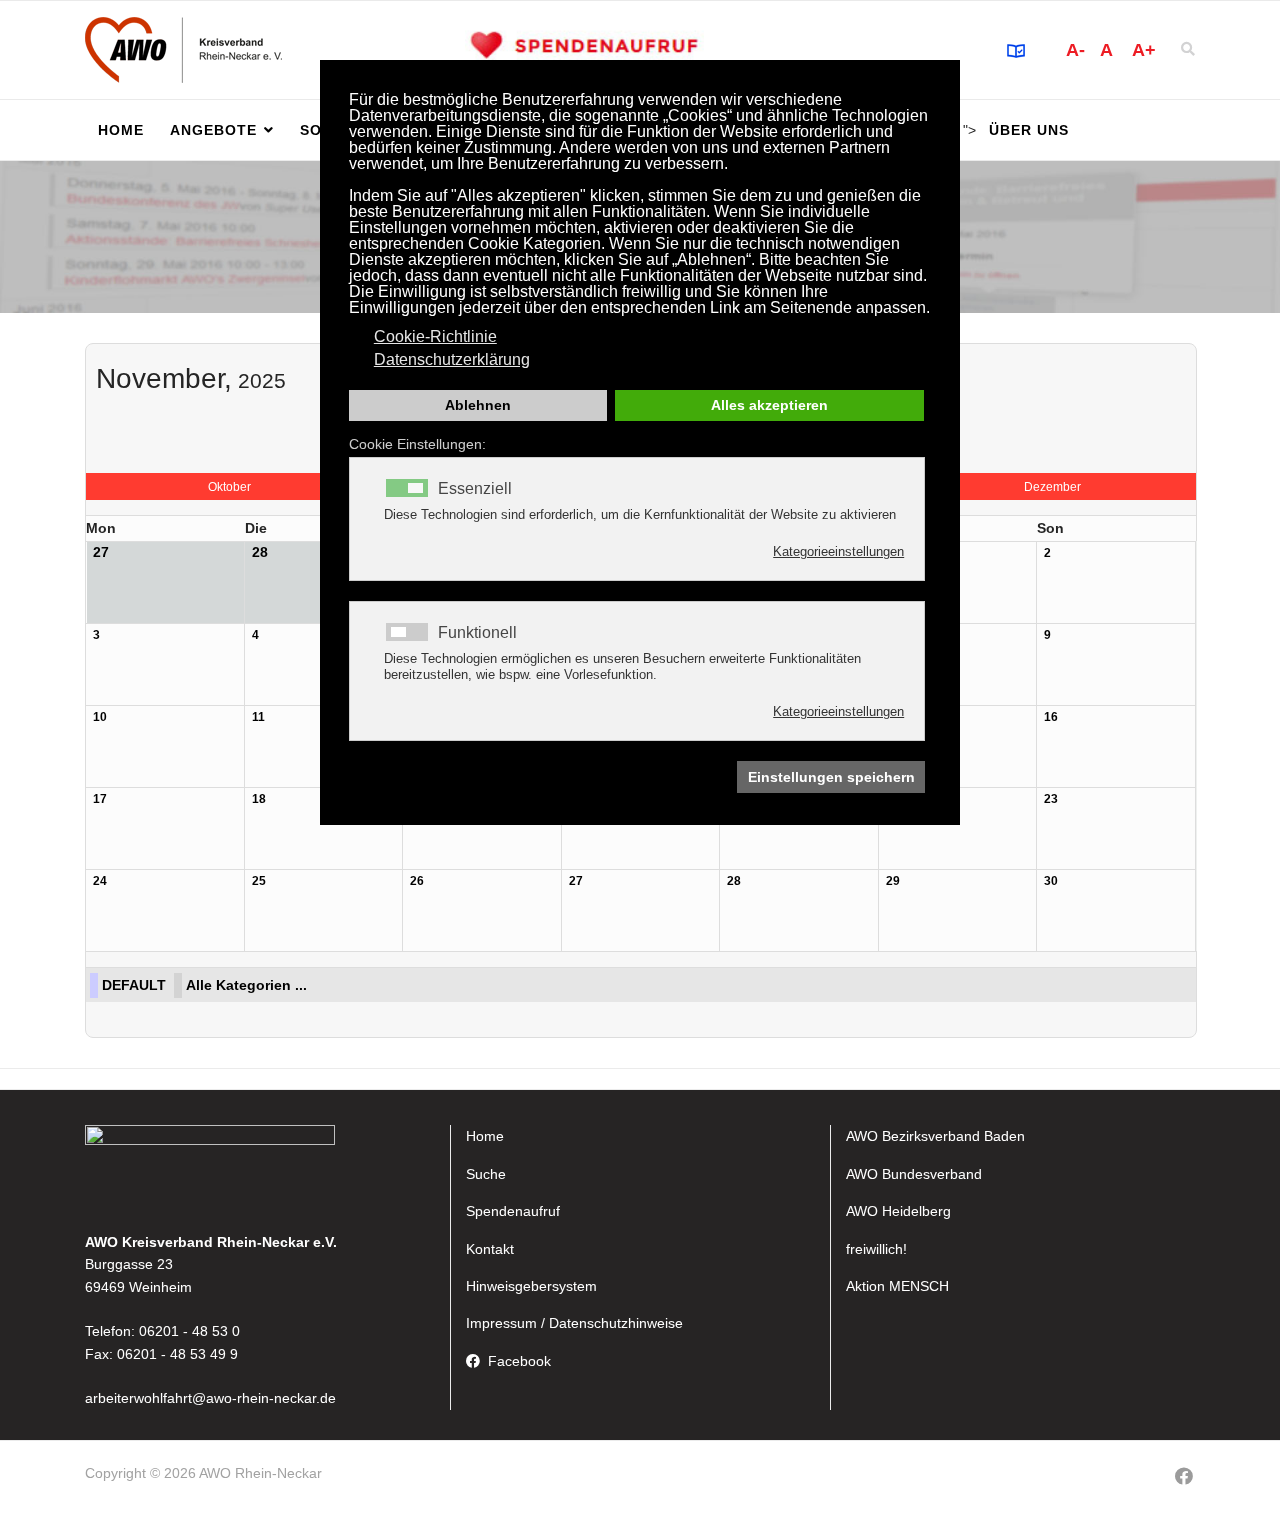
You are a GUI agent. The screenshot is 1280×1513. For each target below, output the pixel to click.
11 (258, 717)
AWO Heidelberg (898, 1211)
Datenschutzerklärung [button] (452, 359)
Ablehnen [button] (478, 405)
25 (259, 881)
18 (259, 799)
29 (893, 881)
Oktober (229, 487)
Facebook (519, 1361)
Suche (486, 1174)
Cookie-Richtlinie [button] (435, 336)
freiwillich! (876, 1249)
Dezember (1052, 487)
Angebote (213, 130)
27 (576, 881)
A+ (1144, 50)
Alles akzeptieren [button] (769, 405)
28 (734, 881)
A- (1075, 50)
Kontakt (490, 1249)
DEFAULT (134, 985)
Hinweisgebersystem (531, 1286)
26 (417, 881)
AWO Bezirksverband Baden (935, 1136)
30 (1051, 881)
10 (100, 717)
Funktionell (477, 633)
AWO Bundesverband (914, 1174)
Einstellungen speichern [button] (831, 777)
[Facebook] (1184, 1477)
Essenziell (475, 489)
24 (100, 881)
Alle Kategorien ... (246, 985)
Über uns (1029, 130)
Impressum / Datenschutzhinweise (574, 1323)
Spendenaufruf (513, 1211)
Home (121, 130)
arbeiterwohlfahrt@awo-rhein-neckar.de (210, 1398)
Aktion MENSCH (897, 1286)
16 (1051, 717)
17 (100, 799)
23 (1051, 799)
